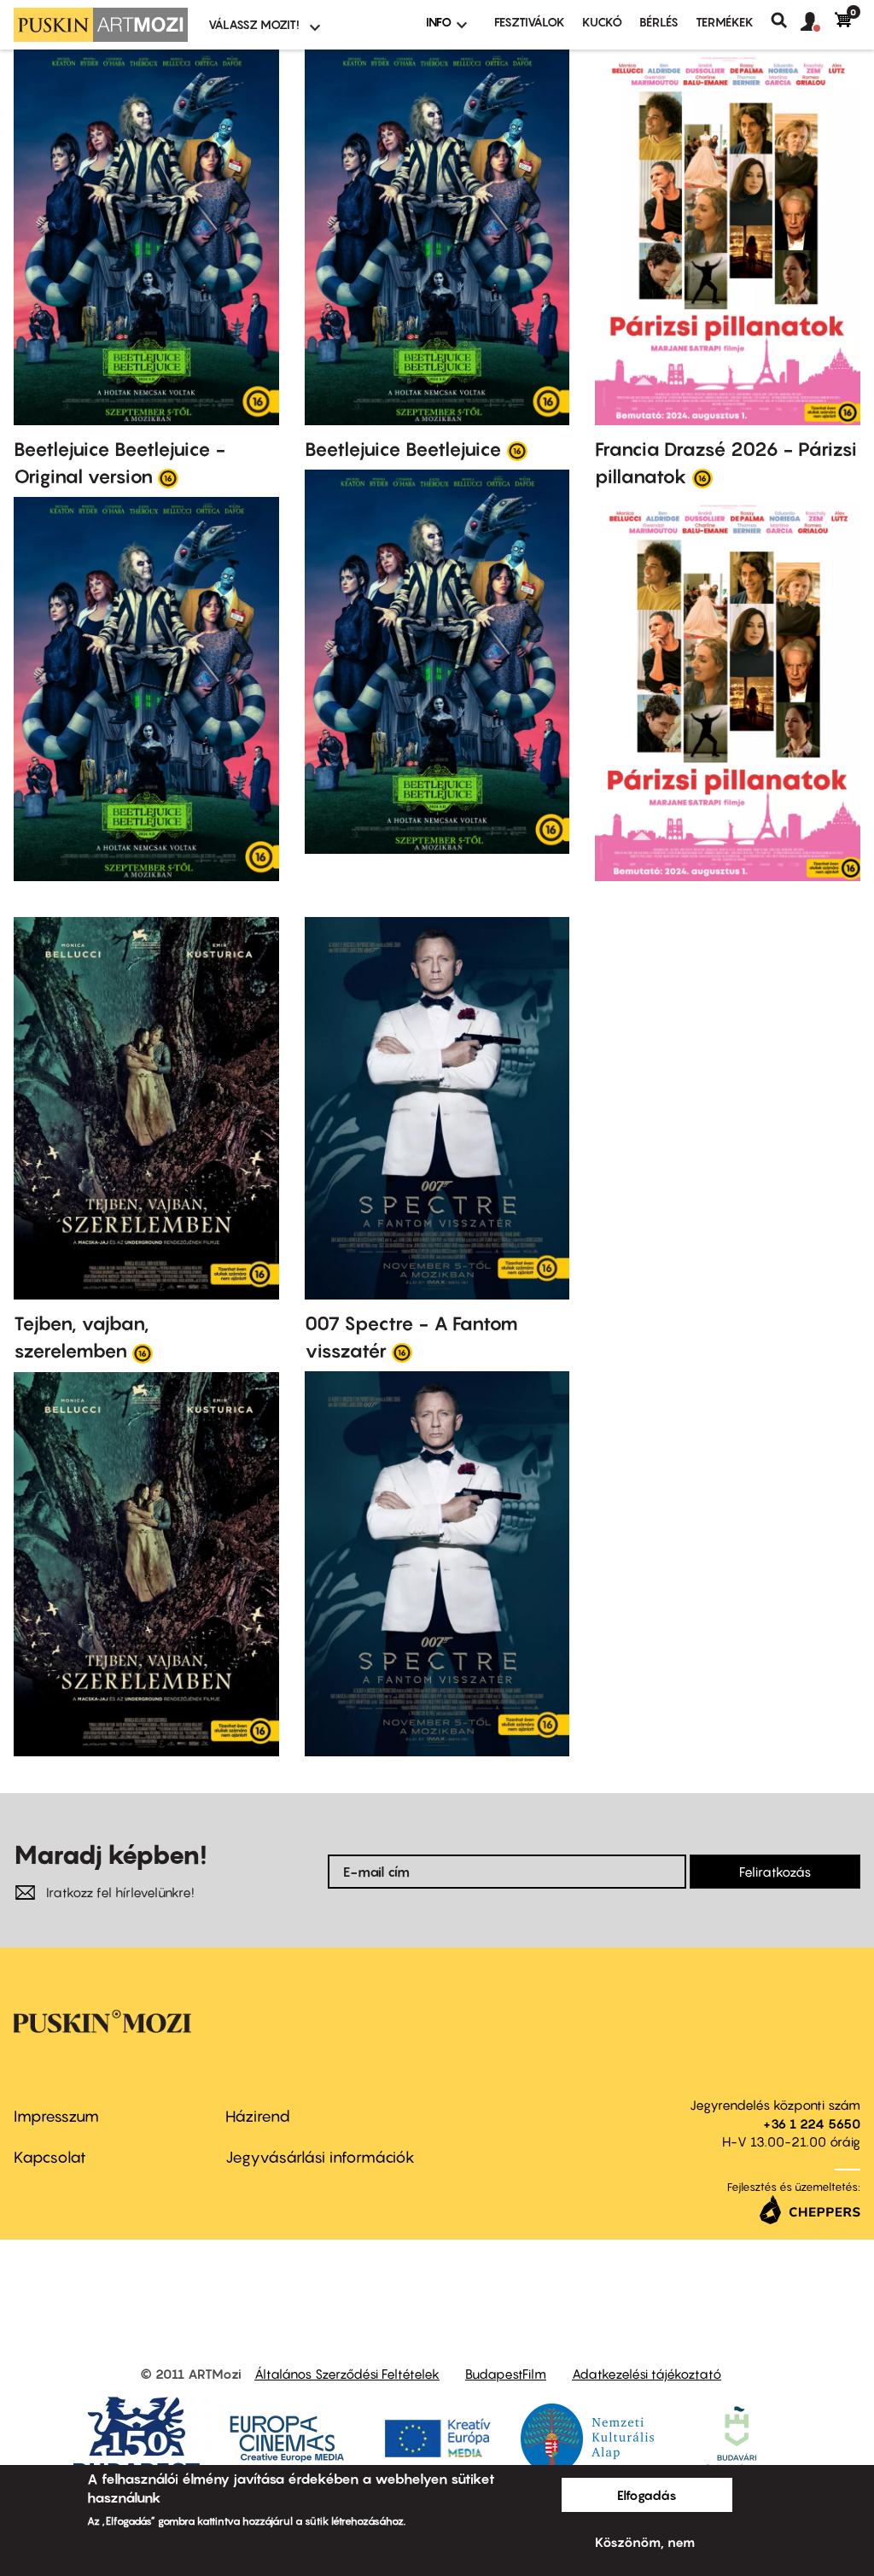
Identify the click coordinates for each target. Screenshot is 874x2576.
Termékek (725, 22)
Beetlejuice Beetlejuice (403, 449)
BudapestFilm (506, 2374)
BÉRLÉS (659, 22)
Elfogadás (647, 2495)
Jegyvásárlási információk (320, 2157)
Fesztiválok (530, 22)
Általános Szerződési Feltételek (347, 2374)
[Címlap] (101, 25)
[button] (818, 22)
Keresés (786, 20)
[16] (168, 477)
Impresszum (56, 2116)
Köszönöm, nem (645, 2542)
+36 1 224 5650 (812, 2123)
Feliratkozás (775, 1872)
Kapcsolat (50, 2157)
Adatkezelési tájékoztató (647, 2374)
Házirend (258, 2116)
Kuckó (602, 22)
